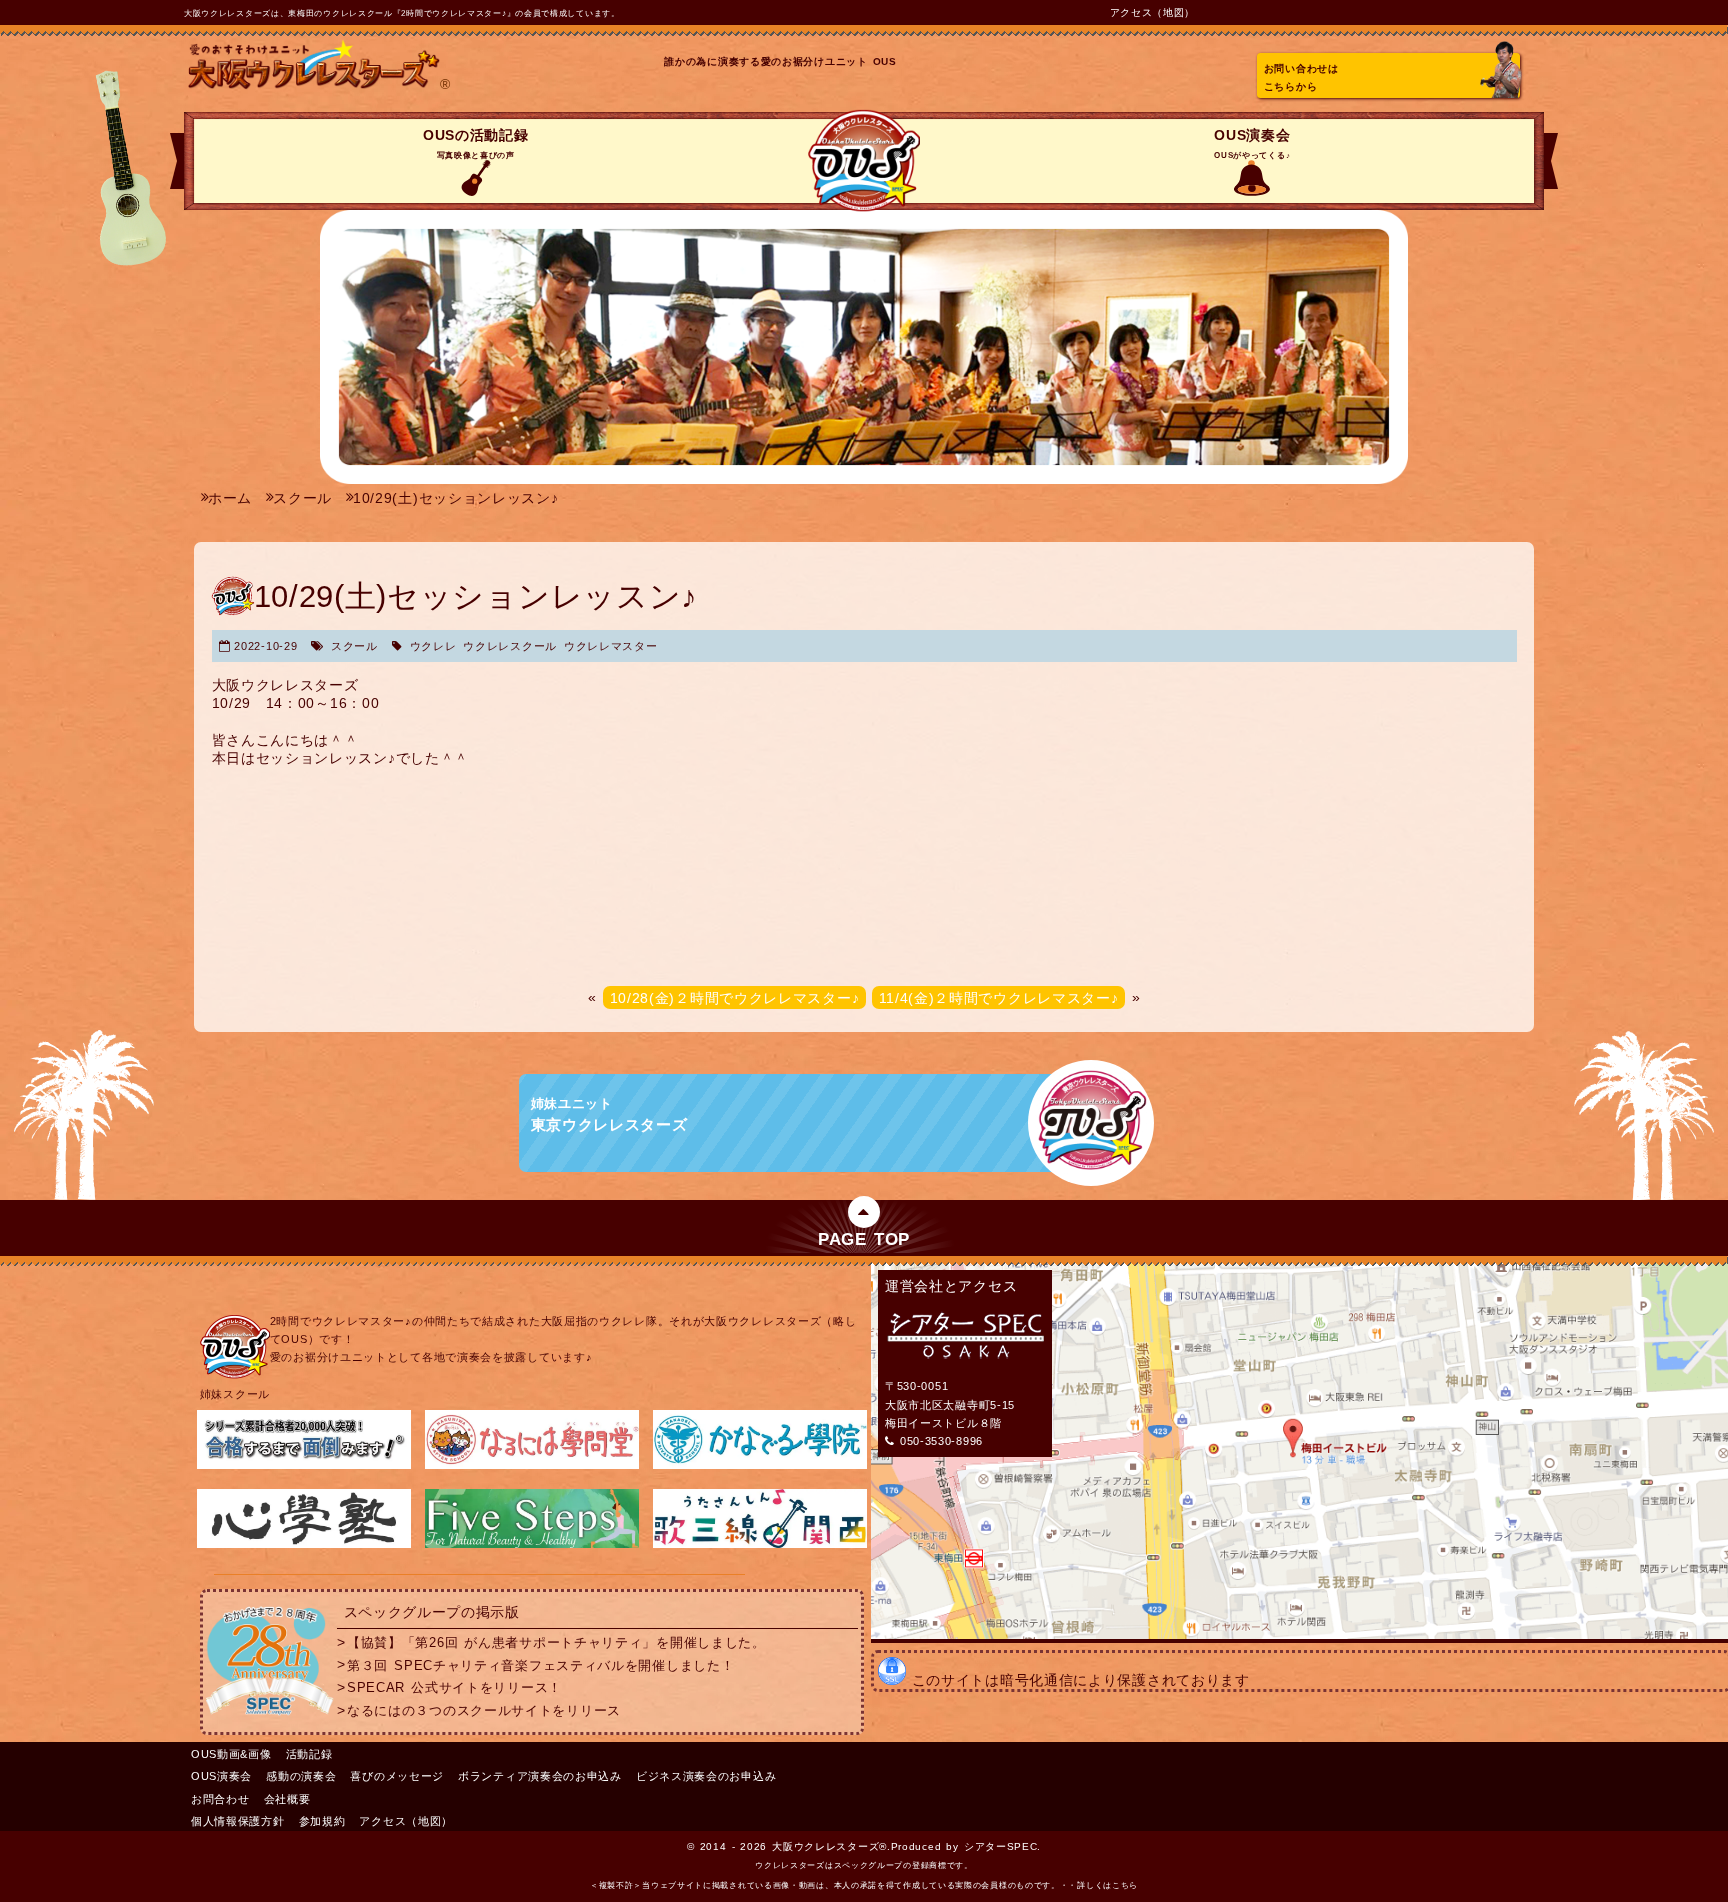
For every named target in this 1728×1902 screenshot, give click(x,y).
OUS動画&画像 (231, 1754)
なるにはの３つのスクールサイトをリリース (484, 1711)
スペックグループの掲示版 (432, 1612)
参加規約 (322, 1821)
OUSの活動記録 (476, 143)
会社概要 (287, 1799)
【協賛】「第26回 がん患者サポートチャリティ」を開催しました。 (556, 1643)
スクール (354, 646)
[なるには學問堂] (532, 1465)
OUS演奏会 (1252, 143)
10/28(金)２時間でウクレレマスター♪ (735, 997)
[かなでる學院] (760, 1465)
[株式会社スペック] (270, 1719)
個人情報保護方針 (238, 1821)
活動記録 (309, 1754)
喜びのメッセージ (397, 1776)
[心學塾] (304, 1544)
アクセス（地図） (1153, 12)
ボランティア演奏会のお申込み (540, 1776)
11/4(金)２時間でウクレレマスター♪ (998, 997)
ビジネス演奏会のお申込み (706, 1776)
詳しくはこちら (1107, 1885)
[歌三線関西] (760, 1544)
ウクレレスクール (510, 646)
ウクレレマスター (611, 646)
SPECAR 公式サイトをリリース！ (454, 1688)
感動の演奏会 (301, 1776)
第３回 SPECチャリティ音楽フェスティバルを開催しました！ (540, 1665)
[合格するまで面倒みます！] (304, 1465)
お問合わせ (220, 1799)
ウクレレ (433, 646)
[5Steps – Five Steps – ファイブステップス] (532, 1544)
